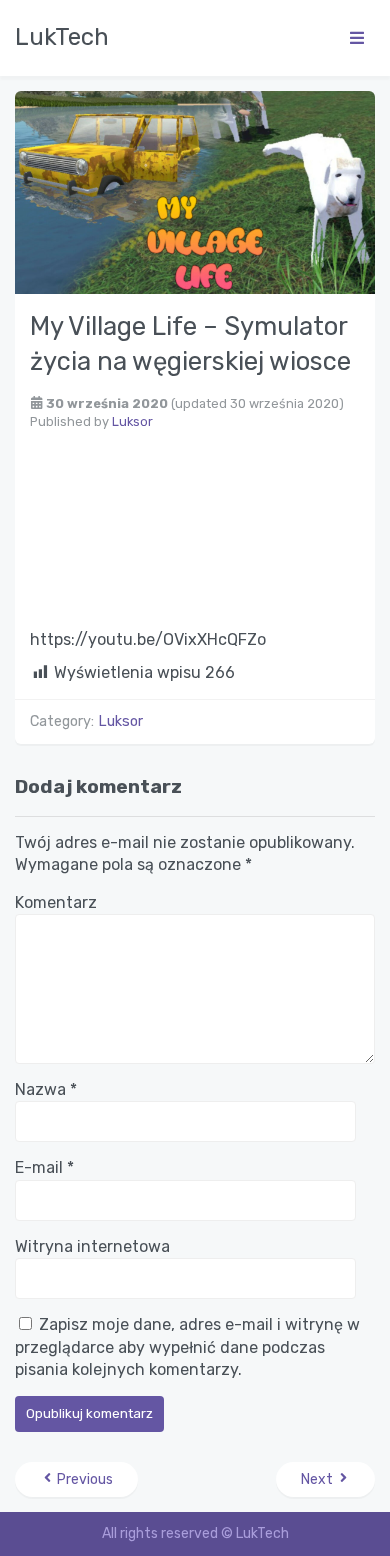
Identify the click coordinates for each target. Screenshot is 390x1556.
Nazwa (46, 1089)
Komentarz (56, 902)
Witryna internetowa (92, 1246)
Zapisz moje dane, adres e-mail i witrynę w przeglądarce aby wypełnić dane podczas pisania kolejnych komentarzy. (187, 1347)
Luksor (132, 421)
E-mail (44, 1167)
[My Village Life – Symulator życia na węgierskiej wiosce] (195, 190)
